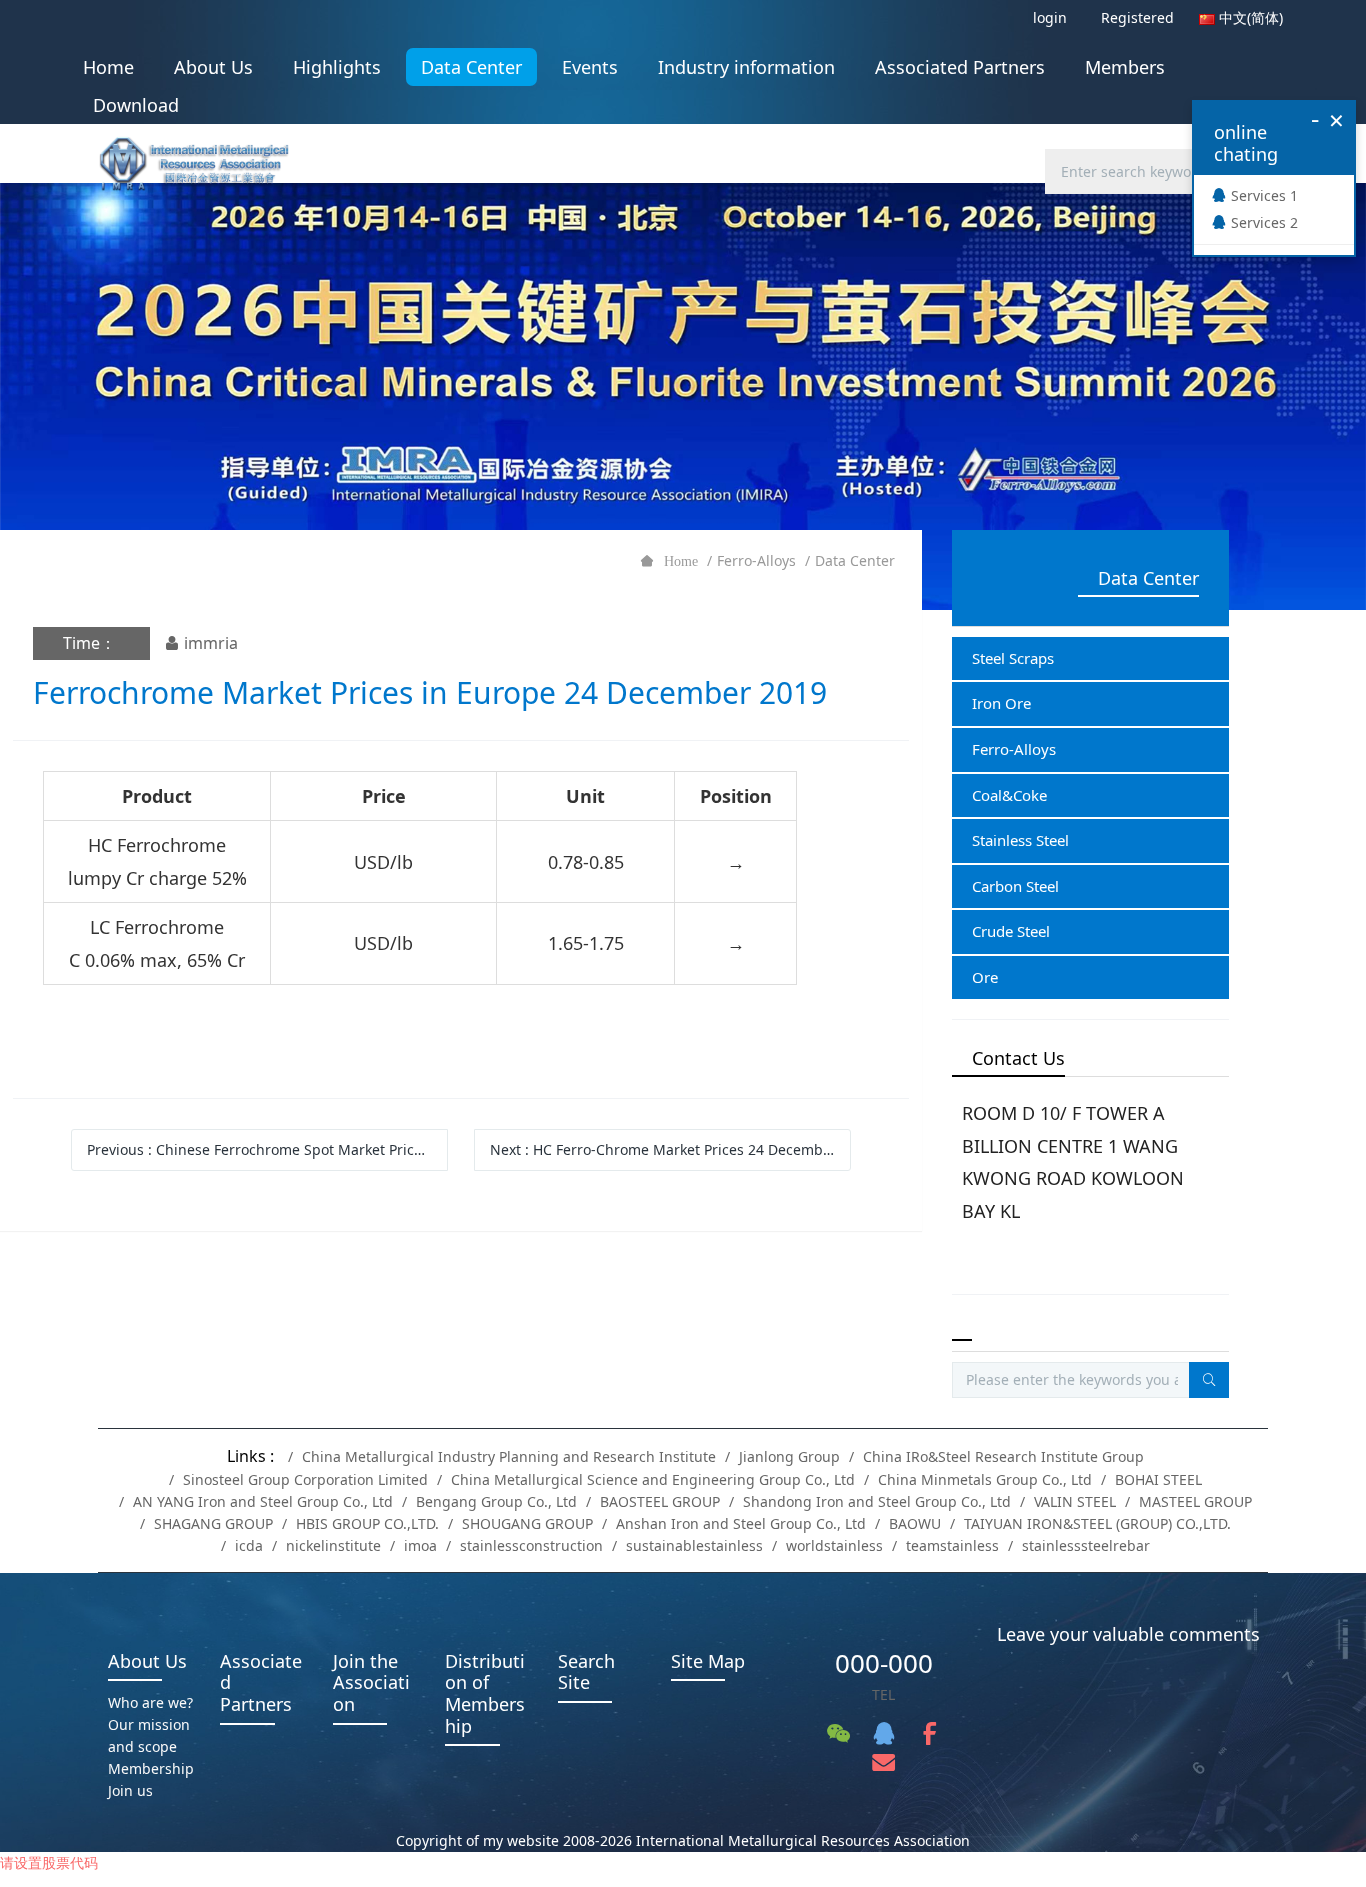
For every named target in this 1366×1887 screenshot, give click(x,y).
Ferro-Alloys (756, 560)
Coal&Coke (1009, 795)
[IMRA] (204, 157)
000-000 (884, 1663)
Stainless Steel (1020, 840)
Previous (267, 1149)
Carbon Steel (1015, 886)
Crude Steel (1011, 931)
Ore (985, 977)
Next (670, 1149)
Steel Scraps (1013, 658)
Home (108, 67)
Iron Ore (1001, 703)
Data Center (855, 560)
